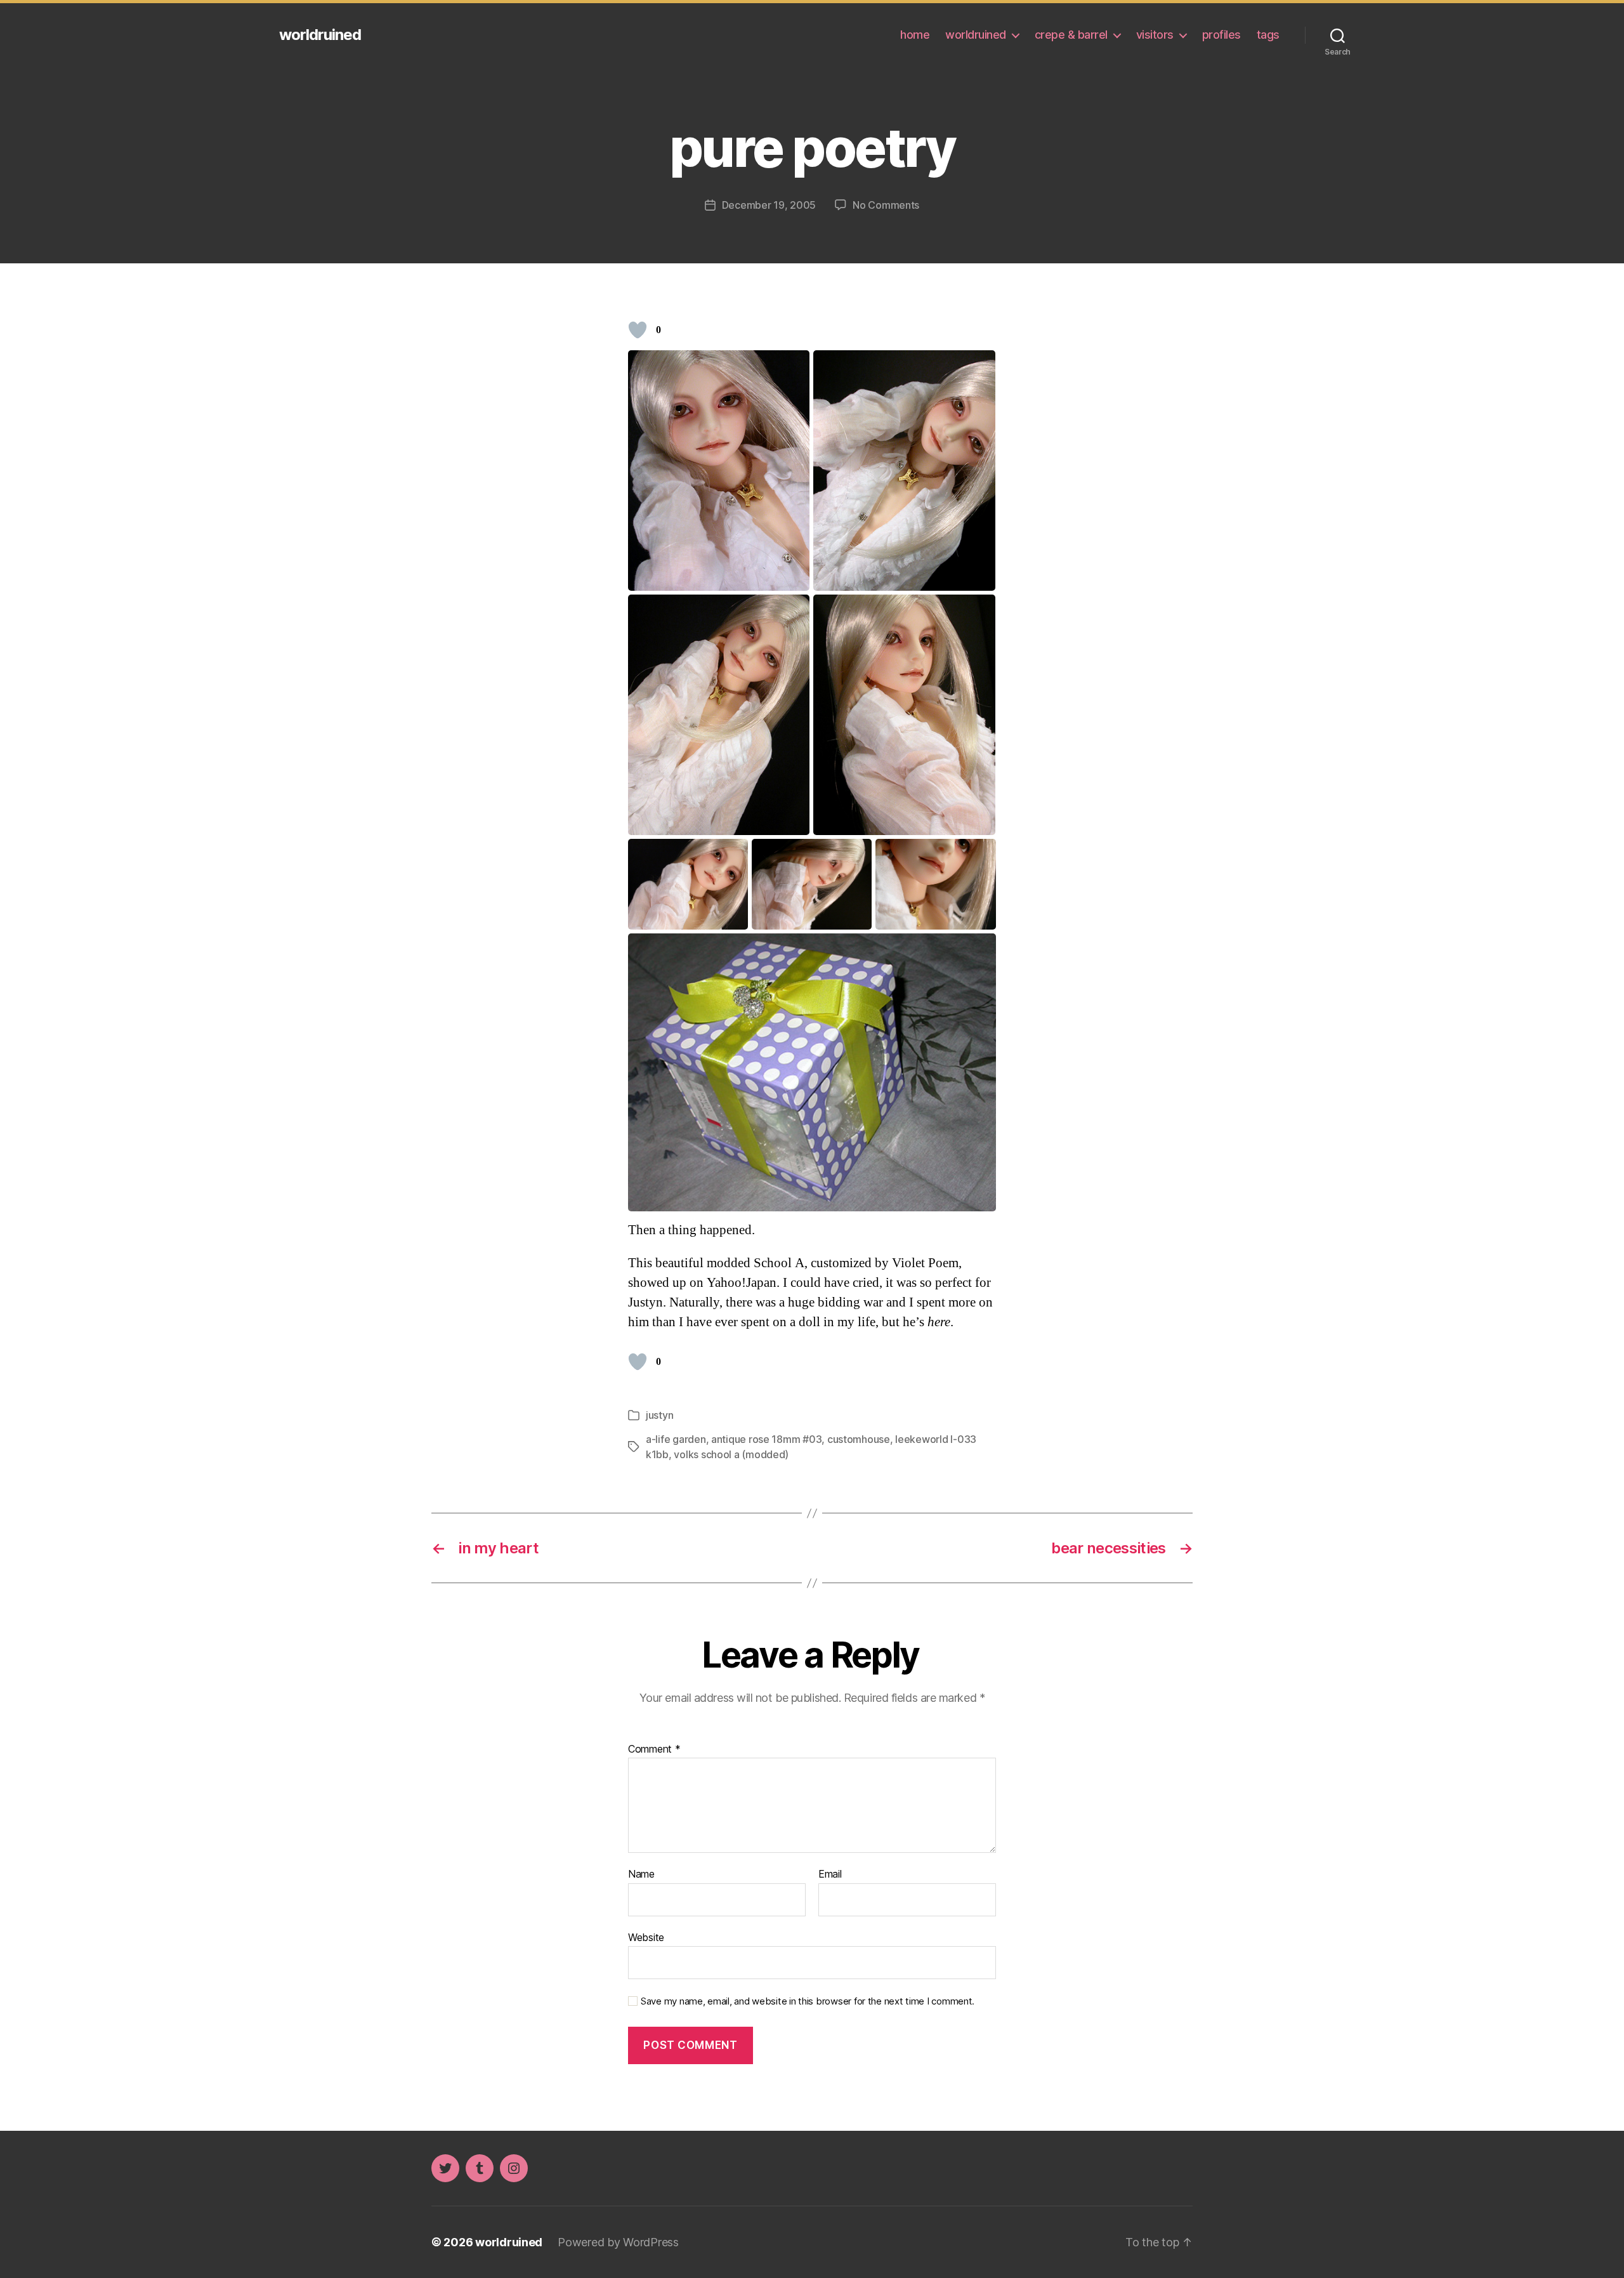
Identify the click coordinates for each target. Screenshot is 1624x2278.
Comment (654, 1749)
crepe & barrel (1071, 35)
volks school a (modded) (731, 1454)
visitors (1155, 35)
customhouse (859, 1439)
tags (1268, 35)
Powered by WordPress (618, 2242)
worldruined (320, 35)
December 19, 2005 (769, 205)
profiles (1221, 35)
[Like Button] (638, 330)
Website (646, 1937)
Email (830, 1874)
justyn (659, 1415)
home (915, 35)
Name (641, 1874)
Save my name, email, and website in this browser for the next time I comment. (808, 2001)
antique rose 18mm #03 (766, 1439)
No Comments (886, 205)
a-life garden (676, 1439)
